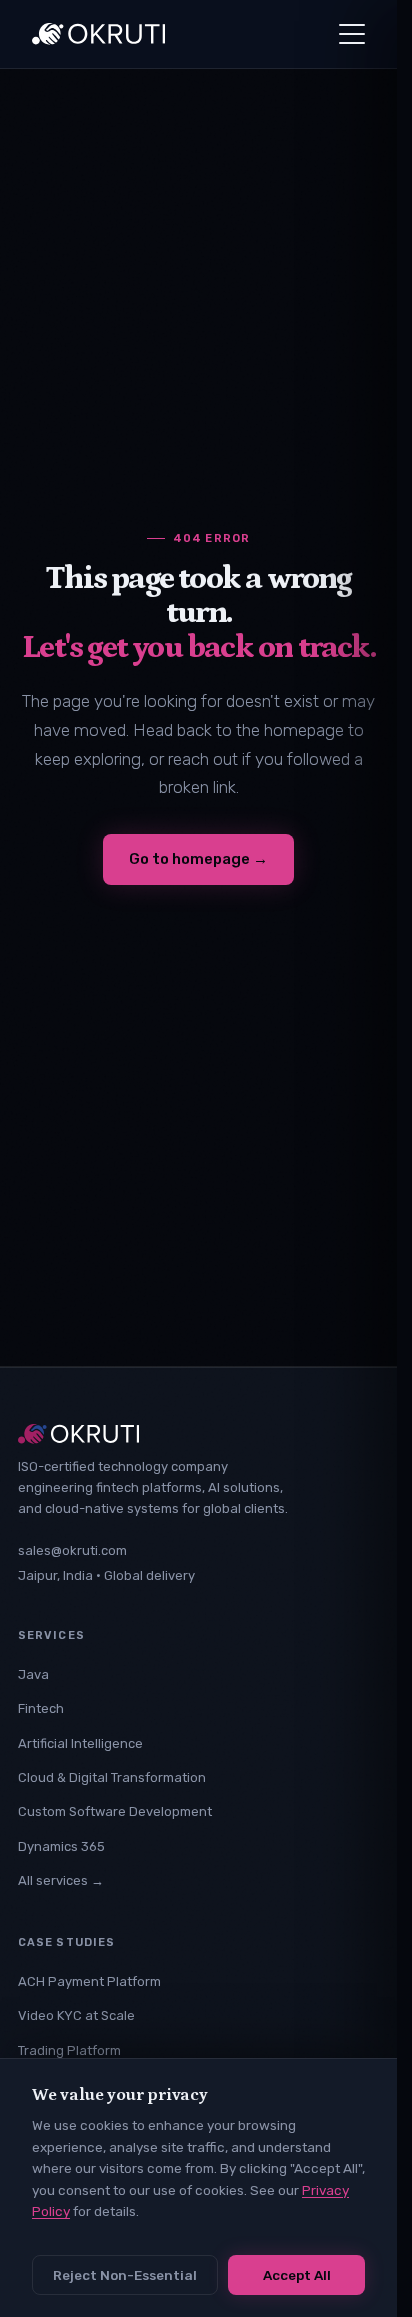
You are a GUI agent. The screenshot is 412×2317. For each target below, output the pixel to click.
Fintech (41, 1708)
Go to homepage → (198, 859)
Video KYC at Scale (76, 2015)
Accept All (297, 2275)
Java (33, 1674)
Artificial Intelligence (80, 1743)
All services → (61, 1880)
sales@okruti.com (72, 1550)
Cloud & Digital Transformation (112, 1777)
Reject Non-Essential (125, 2275)
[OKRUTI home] (98, 34)
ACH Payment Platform (89, 1981)
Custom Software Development (115, 1811)
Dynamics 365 (61, 1846)
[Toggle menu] (352, 34)
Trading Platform (69, 2050)
